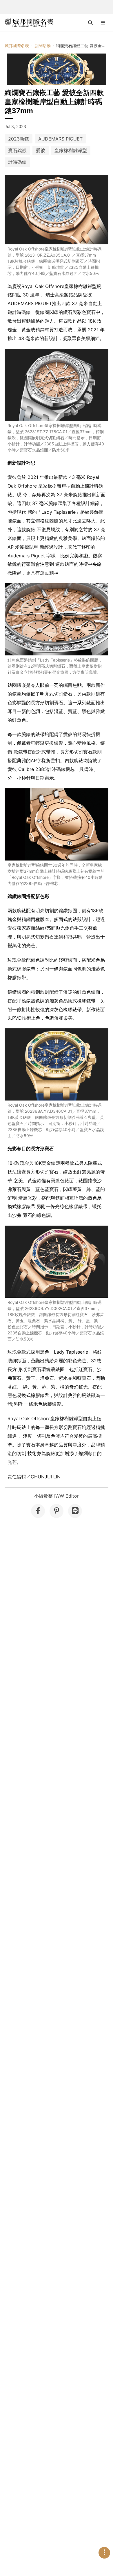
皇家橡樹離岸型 (71, 150)
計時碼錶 (17, 162)
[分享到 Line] (75, 1511)
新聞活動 (43, 46)
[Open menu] (103, 23)
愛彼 (41, 150)
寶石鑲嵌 (17, 150)
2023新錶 (19, 139)
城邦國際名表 (17, 46)
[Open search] (90, 23)
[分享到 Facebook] (38, 1511)
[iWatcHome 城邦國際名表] (29, 23)
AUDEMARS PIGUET (60, 139)
